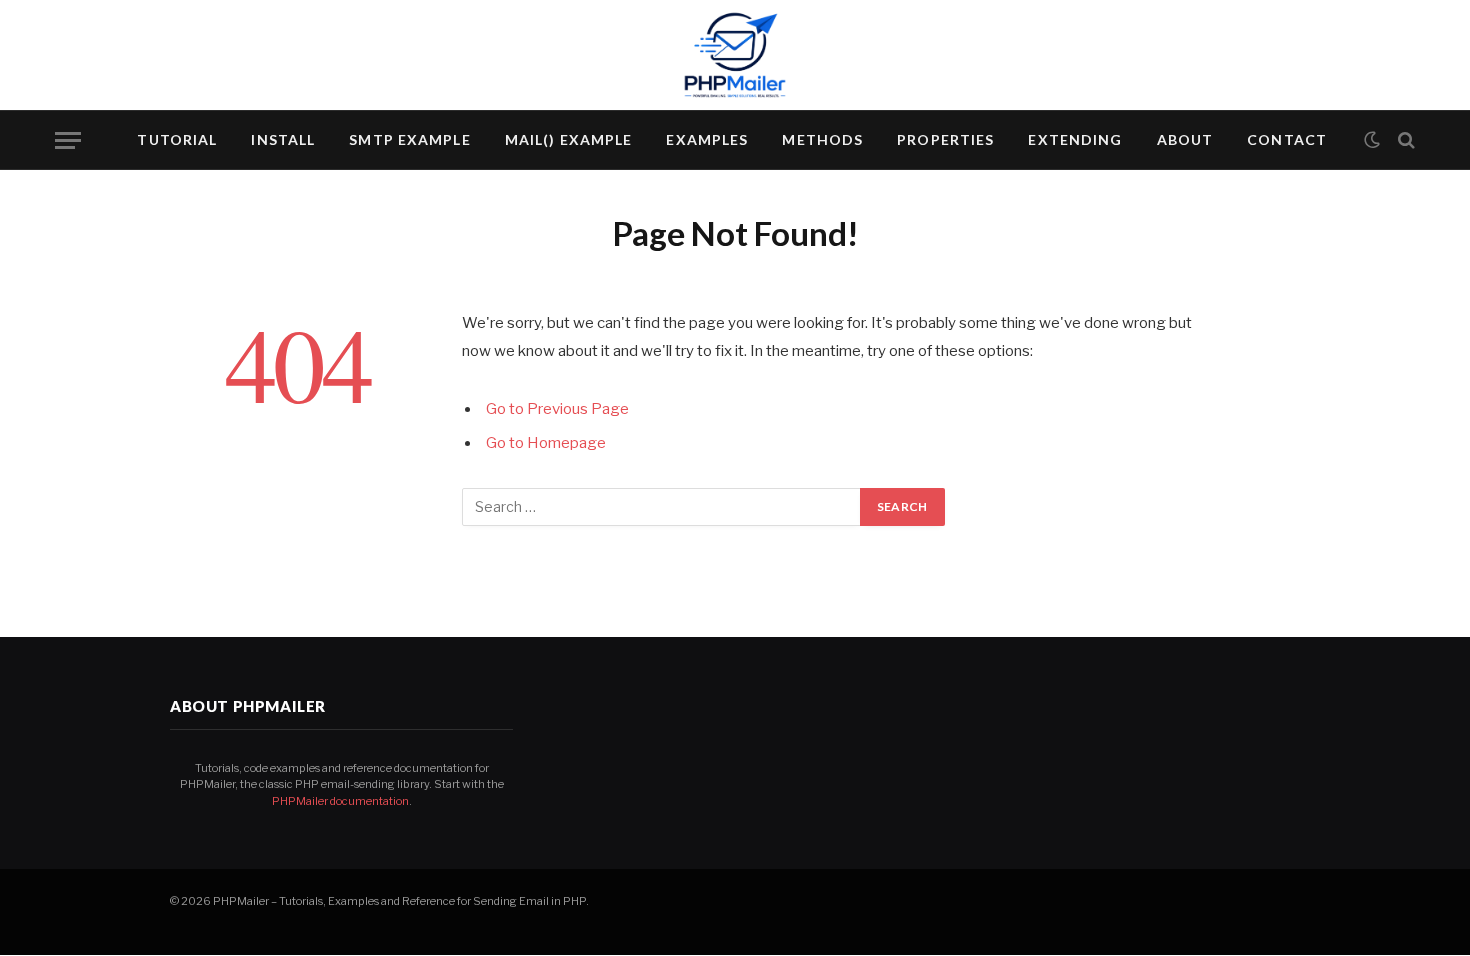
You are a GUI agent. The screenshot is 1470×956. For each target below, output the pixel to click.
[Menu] (68, 140)
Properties (945, 139)
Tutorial (177, 139)
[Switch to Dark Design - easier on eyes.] (1372, 140)
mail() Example (569, 139)
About (1185, 139)
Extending (1075, 139)
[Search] (1404, 140)
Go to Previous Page (557, 409)
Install (283, 139)
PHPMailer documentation (340, 801)
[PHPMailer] (735, 55)
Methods (822, 139)
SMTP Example (409, 139)
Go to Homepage (546, 443)
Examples (707, 139)
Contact (1287, 139)
